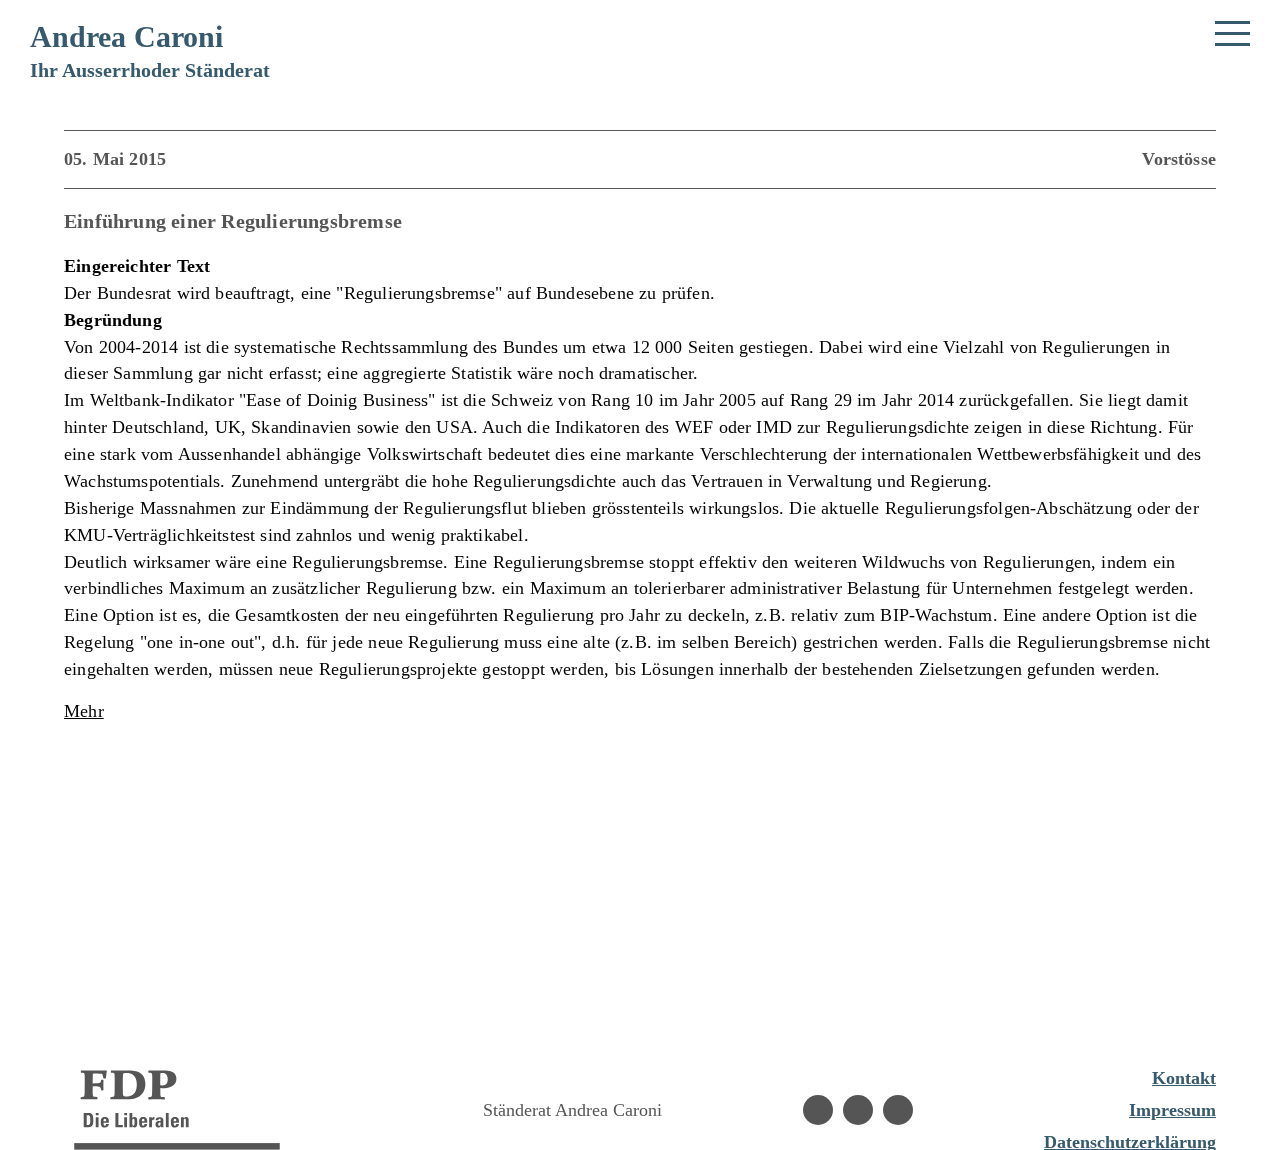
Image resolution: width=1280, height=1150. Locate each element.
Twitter (898, 1110)
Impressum (1172, 1110)
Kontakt (1184, 1078)
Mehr (84, 711)
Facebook (818, 1110)
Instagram (858, 1110)
